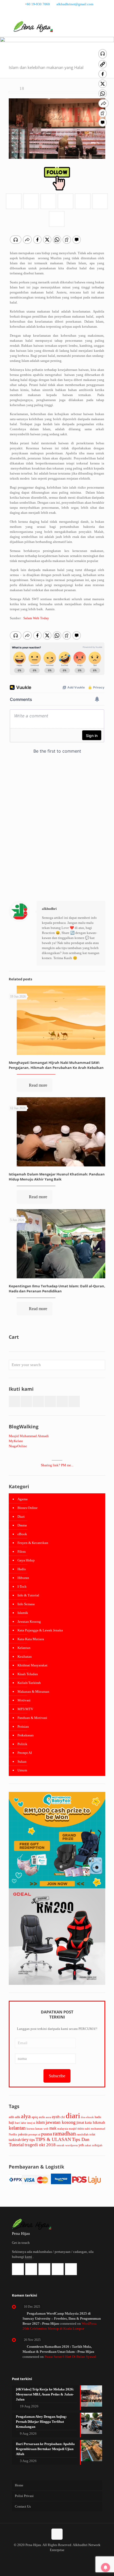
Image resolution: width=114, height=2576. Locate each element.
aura (48, 2117)
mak (53, 2128)
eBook (22, 1534)
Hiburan (23, 1578)
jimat (80, 2123)
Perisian (23, 1726)
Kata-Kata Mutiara (31, 1639)
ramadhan (64, 2134)
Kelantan (24, 1648)
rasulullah (83, 2134)
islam (40, 2122)
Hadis (22, 1569)
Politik (22, 1744)
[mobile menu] (107, 26)
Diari (21, 1517)
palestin (23, 2134)
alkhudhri (49, 909)
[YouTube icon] (64, 11)
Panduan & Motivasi (32, 1718)
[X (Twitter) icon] (57, 11)
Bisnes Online (28, 1508)
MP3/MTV (25, 1709)
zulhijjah (97, 2145)
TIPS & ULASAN (53, 2139)
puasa (47, 2134)
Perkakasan (26, 1735)
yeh (81, 2145)
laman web (42, 2129)
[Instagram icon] (70, 11)
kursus (30, 2129)
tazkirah (15, 2140)
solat (92, 2134)
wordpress (71, 2145)
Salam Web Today (36, 618)
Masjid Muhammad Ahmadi (29, 1436)
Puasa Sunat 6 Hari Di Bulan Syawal (70, 2357)
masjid (73, 2129)
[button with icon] (14, 1401)
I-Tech (22, 1587)
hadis (98, 2117)
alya (26, 2116)
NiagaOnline (18, 1446)
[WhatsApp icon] (44, 11)
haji (12, 2122)
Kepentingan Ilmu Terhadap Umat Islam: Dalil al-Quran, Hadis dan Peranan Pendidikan (57, 1289)
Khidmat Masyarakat (32, 1665)
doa (83, 2117)
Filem (22, 1552)
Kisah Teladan (28, 1674)
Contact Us (23, 2506)
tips (32, 2140)
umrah (60, 2145)
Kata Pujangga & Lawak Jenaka (40, 1630)
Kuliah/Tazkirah (29, 1683)
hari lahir (21, 2123)
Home (19, 2485)
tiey (25, 2139)
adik (17, 2117)
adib (11, 2117)
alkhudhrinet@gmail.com (75, 4)
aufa (42, 2117)
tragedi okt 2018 (40, 2145)
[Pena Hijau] (33, 26)
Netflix (13, 2134)
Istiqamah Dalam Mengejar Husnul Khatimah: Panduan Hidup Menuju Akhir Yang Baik (57, 1177)
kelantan (17, 2128)
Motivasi (24, 1700)
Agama (23, 1499)
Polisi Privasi (24, 2496)
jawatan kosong (61, 2122)
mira (81, 2129)
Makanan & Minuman (33, 1691)
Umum (22, 1770)
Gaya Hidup (26, 1560)
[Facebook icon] (51, 11)
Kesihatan (25, 1656)
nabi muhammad (95, 2129)
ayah (56, 2117)
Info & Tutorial (28, 1595)
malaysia (63, 2129)
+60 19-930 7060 (37, 4)
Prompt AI (25, 1753)
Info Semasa (26, 1604)
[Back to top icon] (57, 2534)
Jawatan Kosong (29, 1621)
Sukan (22, 1761)
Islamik (23, 1613)
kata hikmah (95, 2122)
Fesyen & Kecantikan (33, 1543)
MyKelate (16, 1441)
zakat (88, 2145)
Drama (22, 1525)
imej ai (31, 2123)
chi (63, 2117)
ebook (90, 2117)
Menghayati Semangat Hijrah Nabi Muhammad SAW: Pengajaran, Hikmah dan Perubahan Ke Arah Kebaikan (56, 1065)
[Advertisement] (57, 833)
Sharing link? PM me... (57, 1465)
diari (73, 2116)
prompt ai (34, 2134)
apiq (35, 2117)
